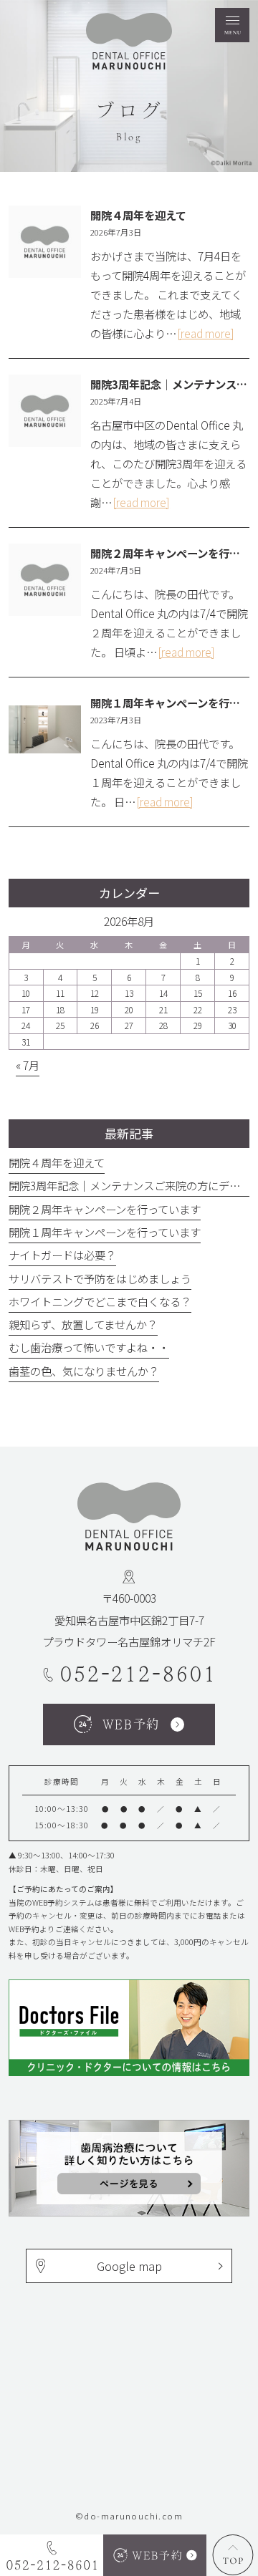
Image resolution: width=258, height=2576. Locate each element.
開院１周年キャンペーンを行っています (105, 1232)
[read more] (206, 333)
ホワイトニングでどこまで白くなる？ (100, 1301)
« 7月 (28, 1065)
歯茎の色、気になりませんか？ (84, 1371)
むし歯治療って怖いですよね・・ (89, 1347)
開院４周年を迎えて (138, 215)
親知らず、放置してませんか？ (83, 1324)
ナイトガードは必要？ (62, 1255)
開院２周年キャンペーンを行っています (105, 1209)
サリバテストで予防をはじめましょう (100, 1278)
